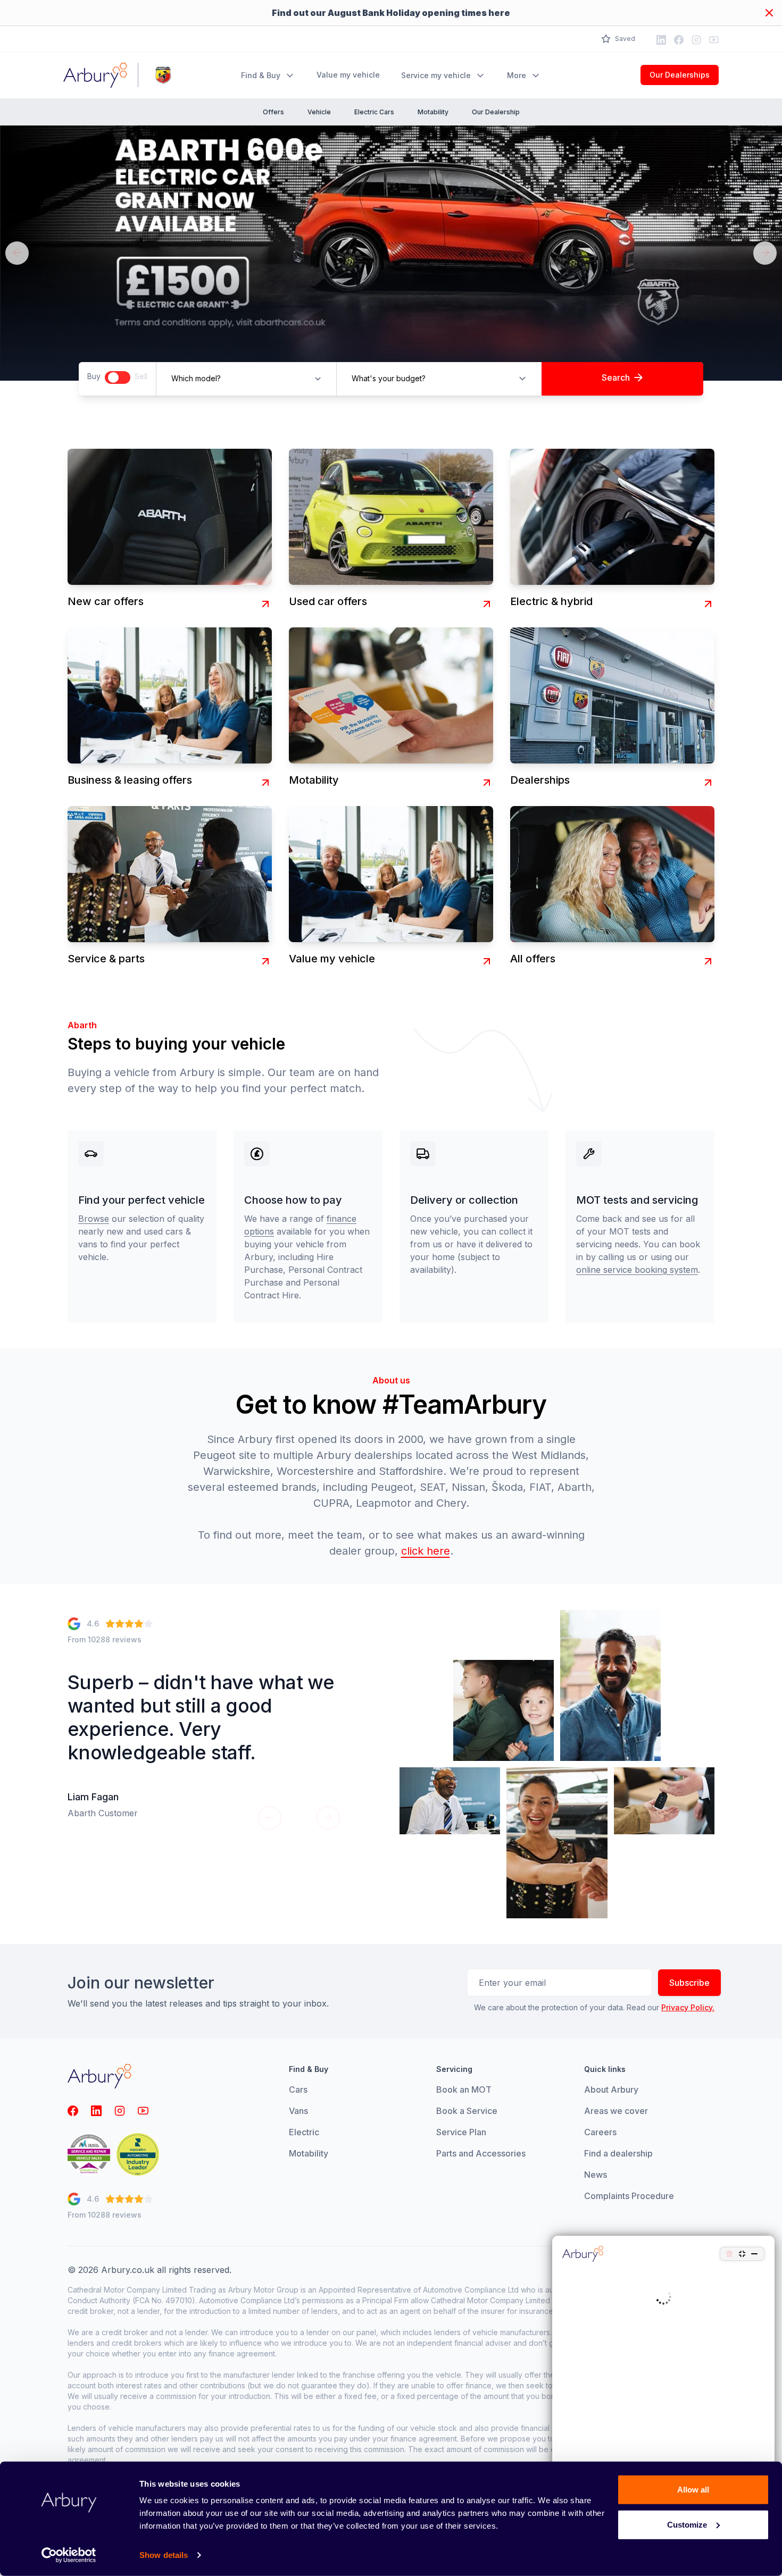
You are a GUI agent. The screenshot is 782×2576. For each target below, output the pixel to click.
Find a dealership (618, 2153)
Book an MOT (464, 2090)
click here (426, 1551)
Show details (164, 2555)
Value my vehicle (348, 75)
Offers (273, 112)
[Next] (765, 253)
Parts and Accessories (481, 2153)
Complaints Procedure (629, 2196)
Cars (298, 2090)
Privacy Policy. (688, 2007)
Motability (433, 112)
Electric (304, 2132)
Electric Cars (374, 112)
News (596, 2175)
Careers (600, 2132)
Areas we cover (616, 2111)
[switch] (118, 377)
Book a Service (467, 2111)
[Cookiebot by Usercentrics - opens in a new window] (69, 2555)
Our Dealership (496, 112)
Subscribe (689, 1983)
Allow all (693, 2490)
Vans (298, 2111)
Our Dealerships (680, 75)
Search (616, 377)
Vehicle (319, 112)
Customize (687, 2524)
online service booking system (637, 1270)
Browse (94, 1219)
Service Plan (461, 2132)
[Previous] (17, 253)
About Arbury (611, 2090)
